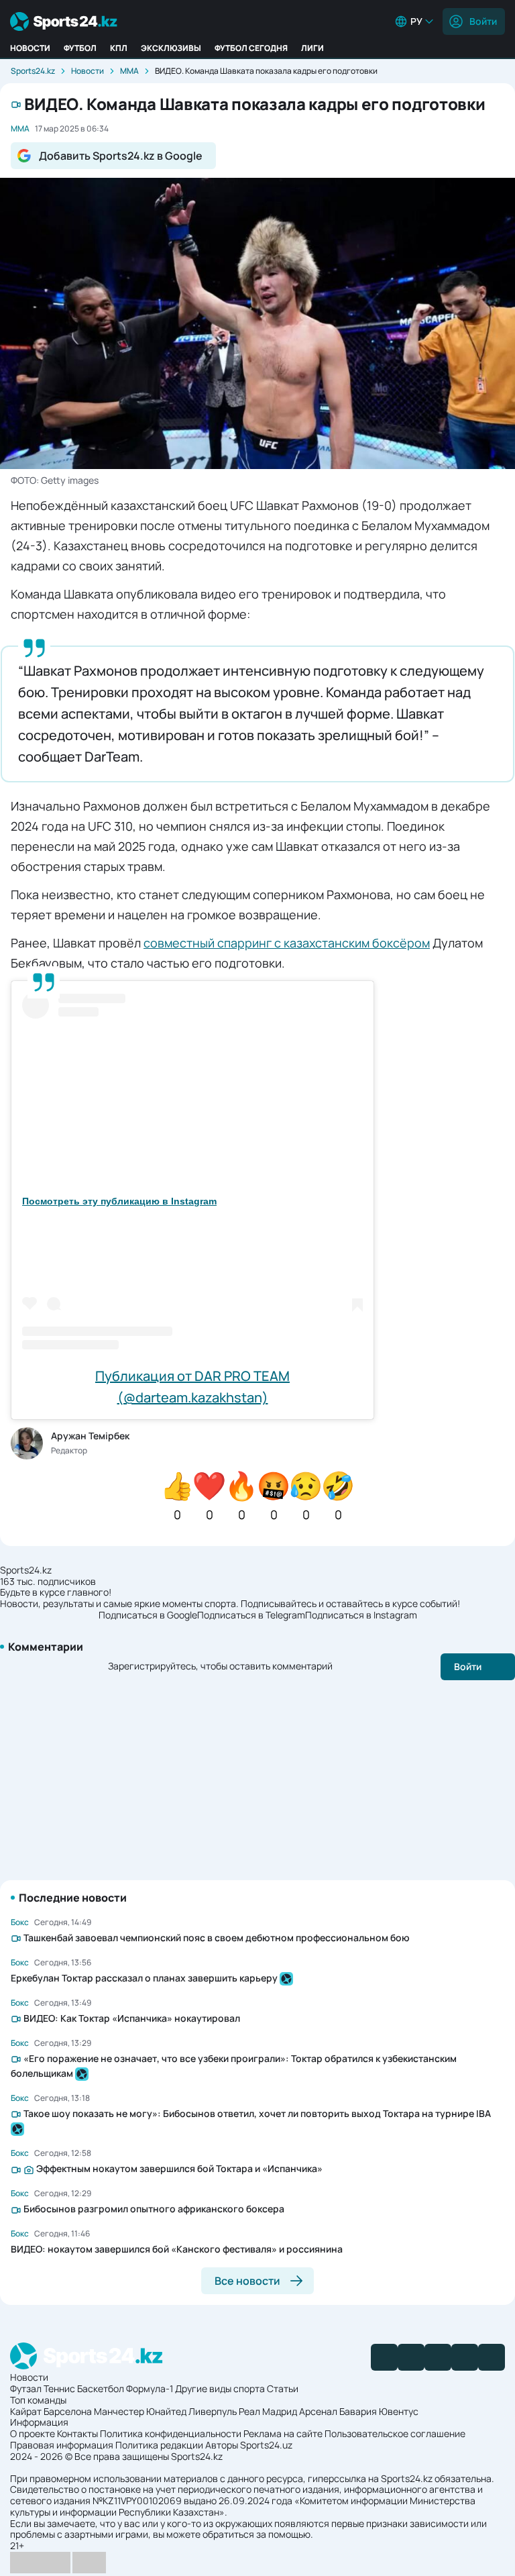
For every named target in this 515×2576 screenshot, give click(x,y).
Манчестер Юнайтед (140, 2411)
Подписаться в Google (148, 1615)
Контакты (77, 2433)
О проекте (33, 2433)
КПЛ (119, 48)
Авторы (222, 2445)
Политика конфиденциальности (171, 2433)
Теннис (59, 2388)
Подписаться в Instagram (361, 1615)
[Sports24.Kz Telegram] (411, 2357)
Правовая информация (62, 2445)
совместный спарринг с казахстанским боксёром (287, 943)
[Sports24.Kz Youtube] (438, 2357)
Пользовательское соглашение (395, 2433)
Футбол (80, 48)
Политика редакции (159, 2445)
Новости (30, 48)
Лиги (312, 48)
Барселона (68, 2411)
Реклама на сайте (283, 2433)
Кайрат (26, 2411)
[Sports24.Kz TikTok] (465, 2357)
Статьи (283, 2388)
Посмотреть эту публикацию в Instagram (119, 1201)
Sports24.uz (266, 2445)
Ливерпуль (213, 2411)
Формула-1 (150, 2388)
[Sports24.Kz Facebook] (384, 2357)
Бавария (358, 2411)
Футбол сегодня (251, 48)
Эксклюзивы (171, 48)
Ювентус (399, 2411)
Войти (483, 21)
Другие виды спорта (220, 2388)
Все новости (247, 2281)
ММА (129, 71)
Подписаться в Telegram (251, 1615)
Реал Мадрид (268, 2411)
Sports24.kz (33, 71)
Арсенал (318, 2411)
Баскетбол (101, 2388)
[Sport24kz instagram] (492, 2357)
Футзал (26, 2388)
